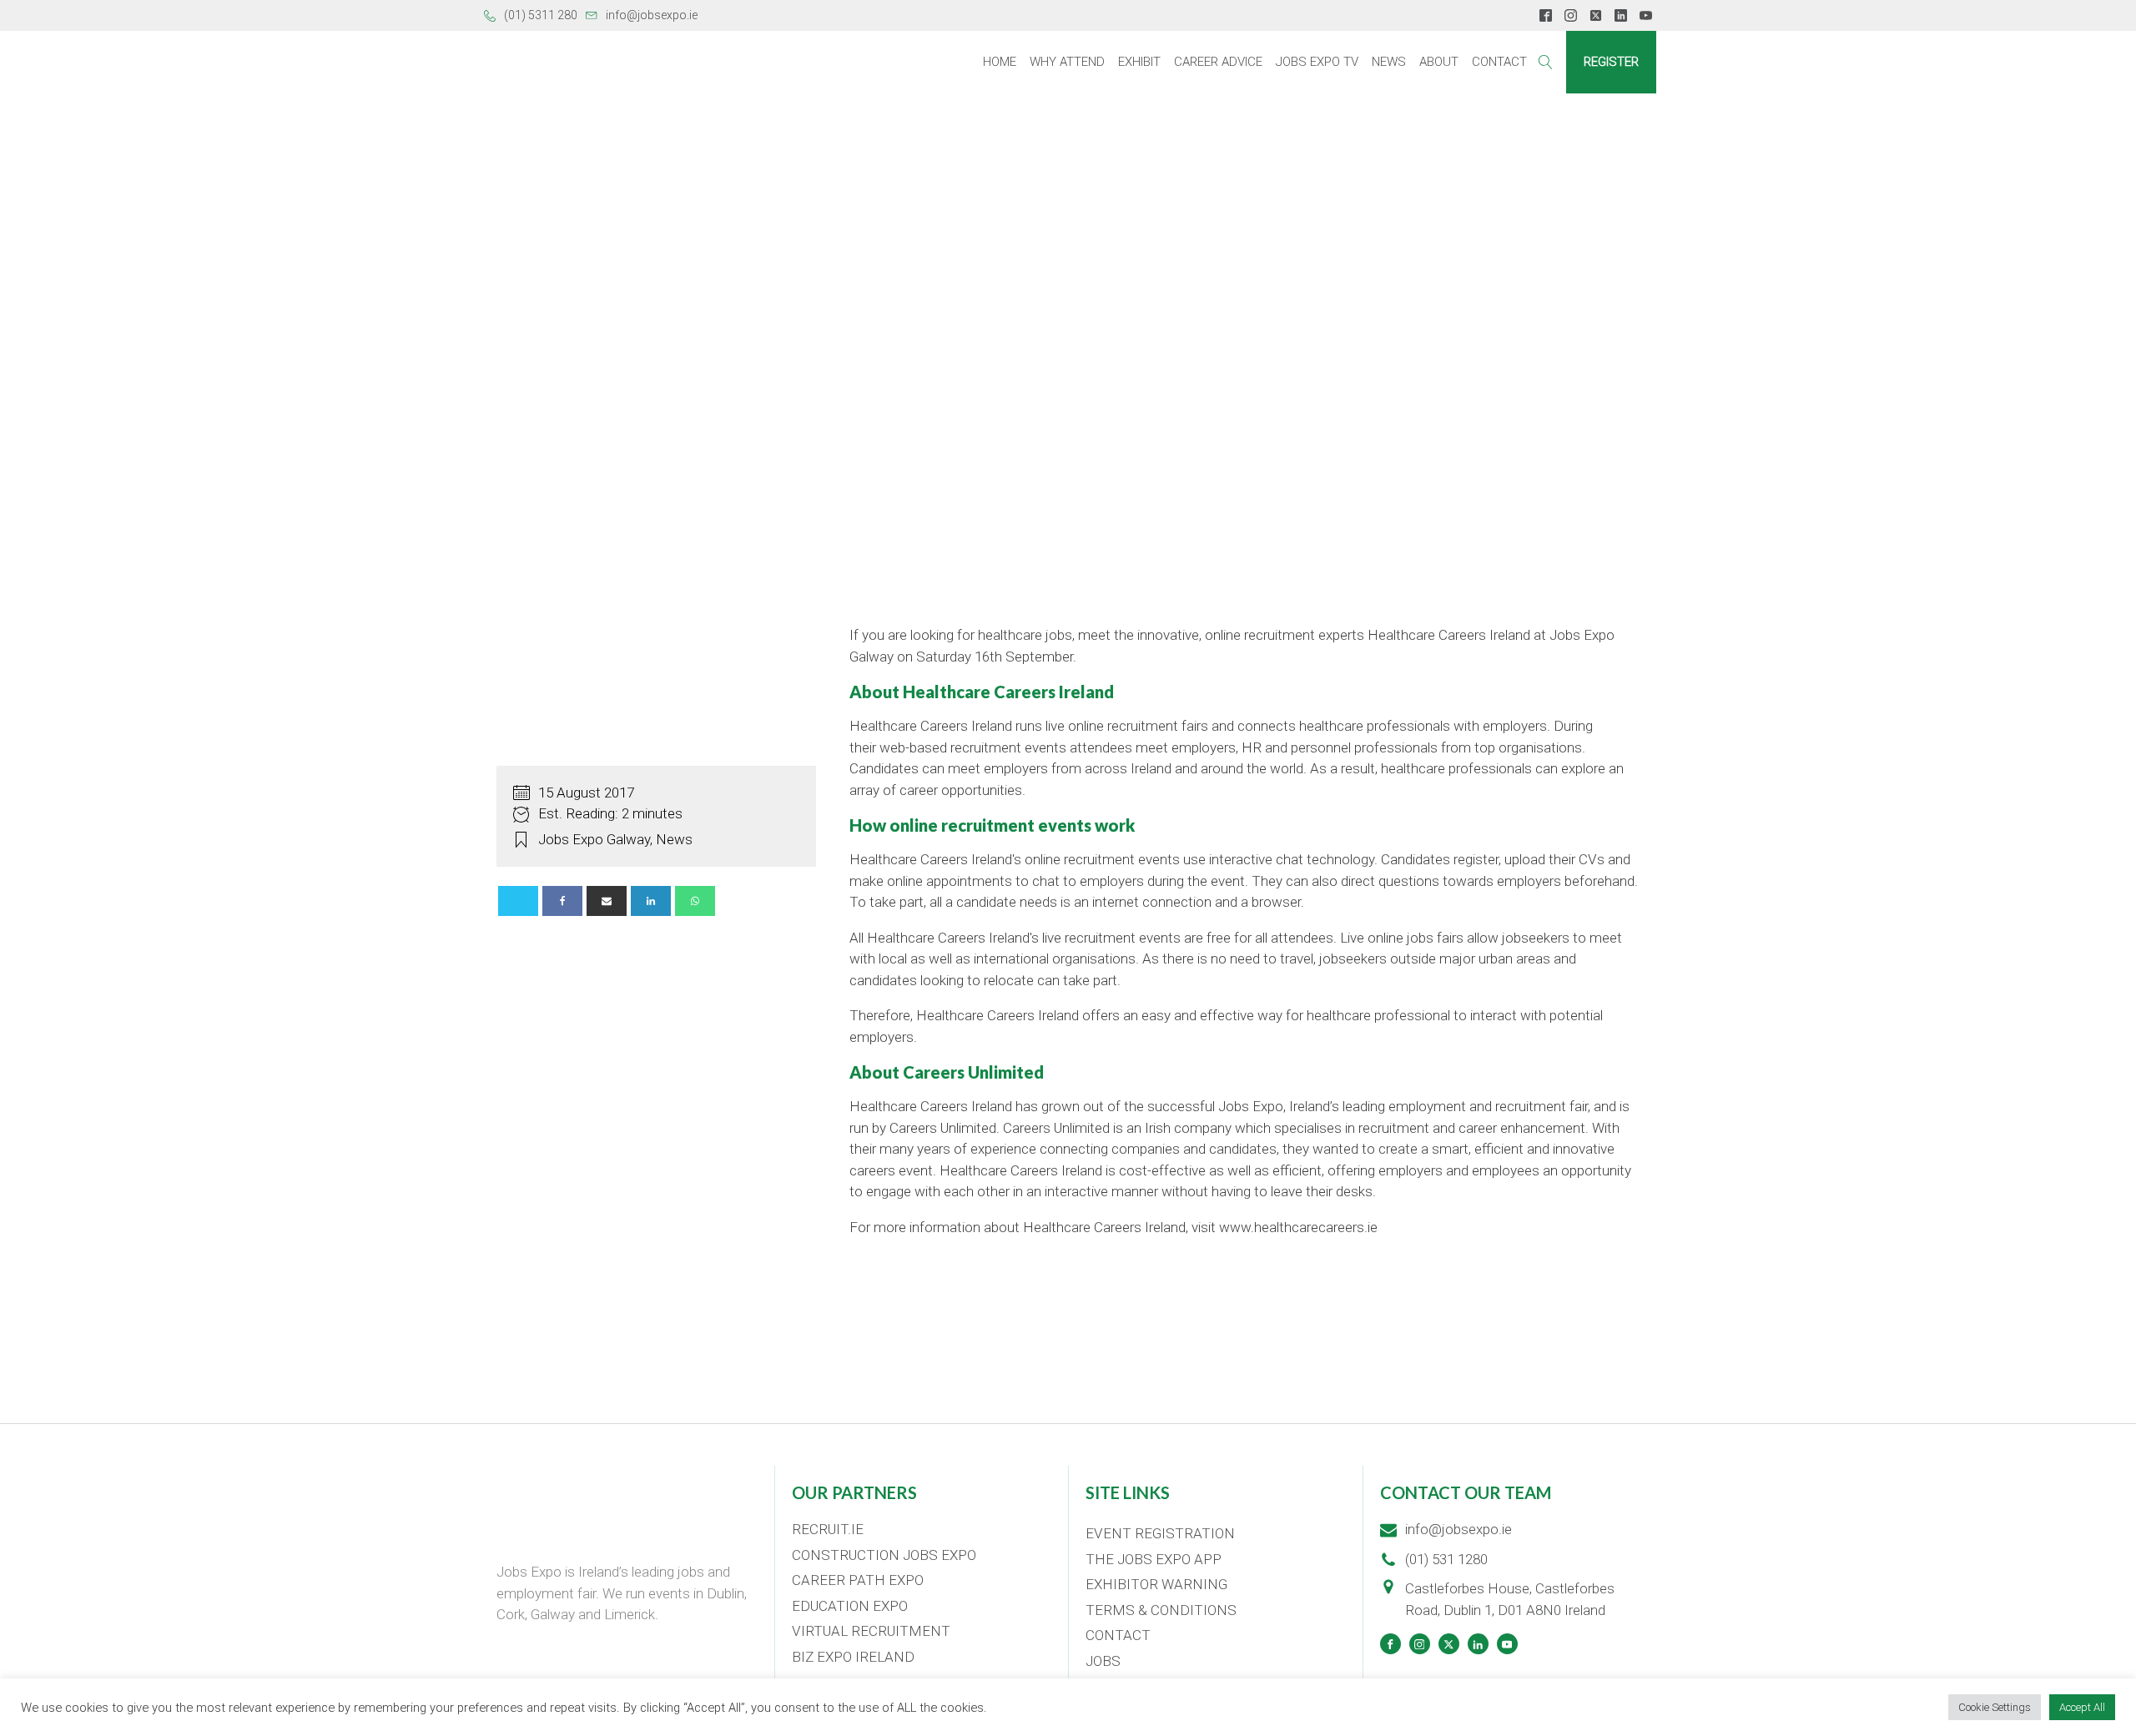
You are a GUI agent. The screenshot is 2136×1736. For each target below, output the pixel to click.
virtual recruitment (871, 1631)
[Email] (607, 901)
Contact (1499, 62)
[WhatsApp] (695, 901)
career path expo (858, 1580)
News (1389, 62)
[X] (518, 901)
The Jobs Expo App (1154, 1559)
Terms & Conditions (1161, 1610)
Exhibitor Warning (1156, 1584)
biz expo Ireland (853, 1657)
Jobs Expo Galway (594, 839)
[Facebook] (562, 901)
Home (1000, 62)
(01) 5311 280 (541, 15)
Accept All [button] (2082, 1707)
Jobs (1103, 1661)
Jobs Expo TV (1317, 62)
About (1439, 62)
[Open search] (1546, 62)
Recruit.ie (828, 1529)
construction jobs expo (884, 1555)
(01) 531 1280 (1446, 1559)
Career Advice (1218, 62)
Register (1611, 62)
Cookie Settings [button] (1995, 1707)
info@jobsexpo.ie (652, 15)
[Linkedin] (651, 901)
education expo (850, 1606)
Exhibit (1139, 62)
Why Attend (1067, 62)
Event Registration (1160, 1533)
